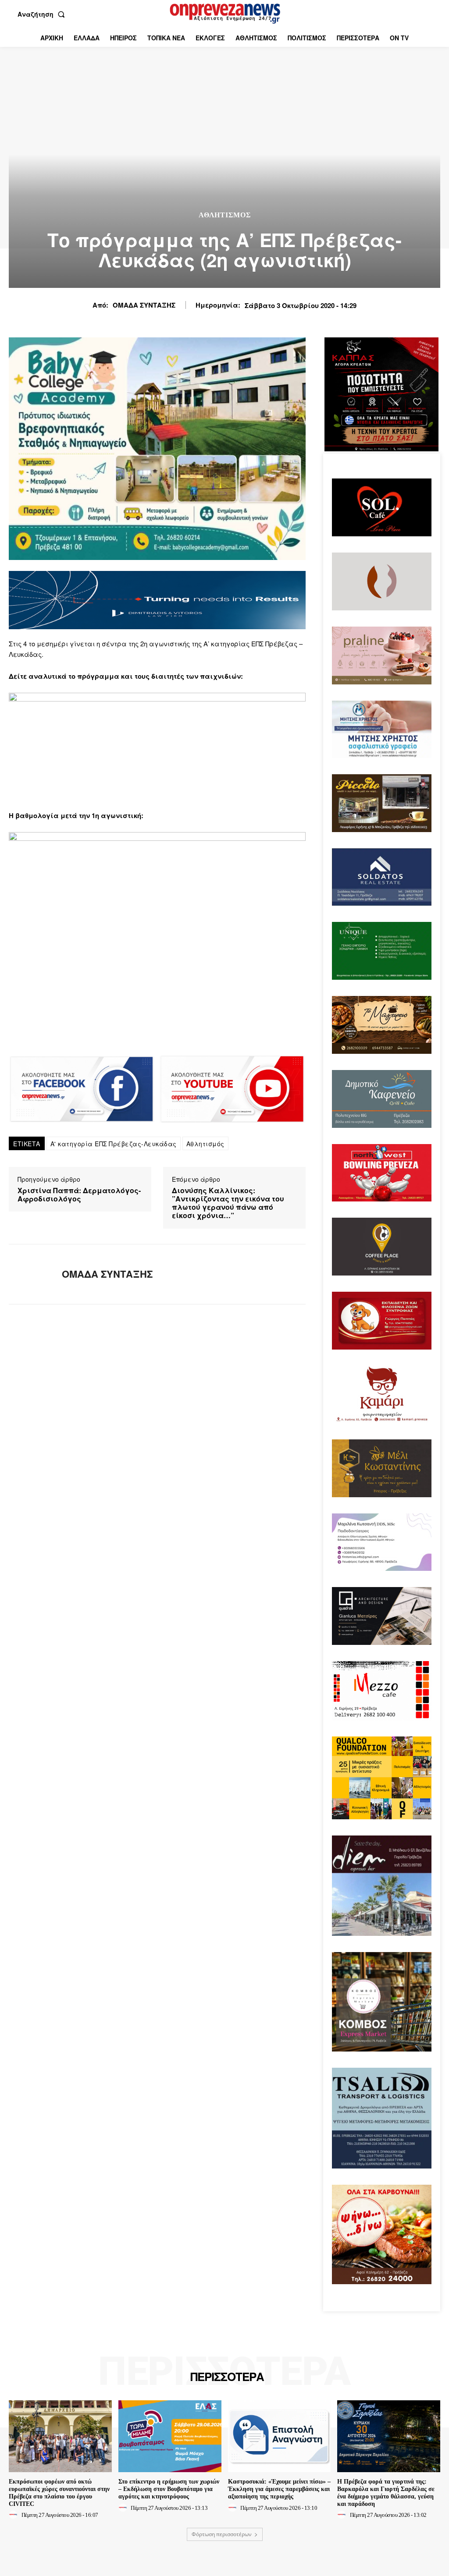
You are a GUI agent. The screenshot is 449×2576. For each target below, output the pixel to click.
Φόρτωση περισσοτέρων (222, 2534)
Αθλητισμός (225, 215)
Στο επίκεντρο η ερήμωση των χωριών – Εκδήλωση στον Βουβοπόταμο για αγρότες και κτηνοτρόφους (169, 2489)
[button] (43, 14)
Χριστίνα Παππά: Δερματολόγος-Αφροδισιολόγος (79, 1194)
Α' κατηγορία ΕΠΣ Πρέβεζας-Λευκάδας (114, 1144)
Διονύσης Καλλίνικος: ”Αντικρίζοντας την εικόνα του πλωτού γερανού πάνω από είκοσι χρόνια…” (228, 1203)
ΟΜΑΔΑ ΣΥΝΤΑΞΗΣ (144, 305)
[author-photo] (14, 2515)
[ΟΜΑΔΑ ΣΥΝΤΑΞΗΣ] (30, 1274)
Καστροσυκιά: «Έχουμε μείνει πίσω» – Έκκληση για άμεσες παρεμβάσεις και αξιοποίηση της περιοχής (279, 2489)
